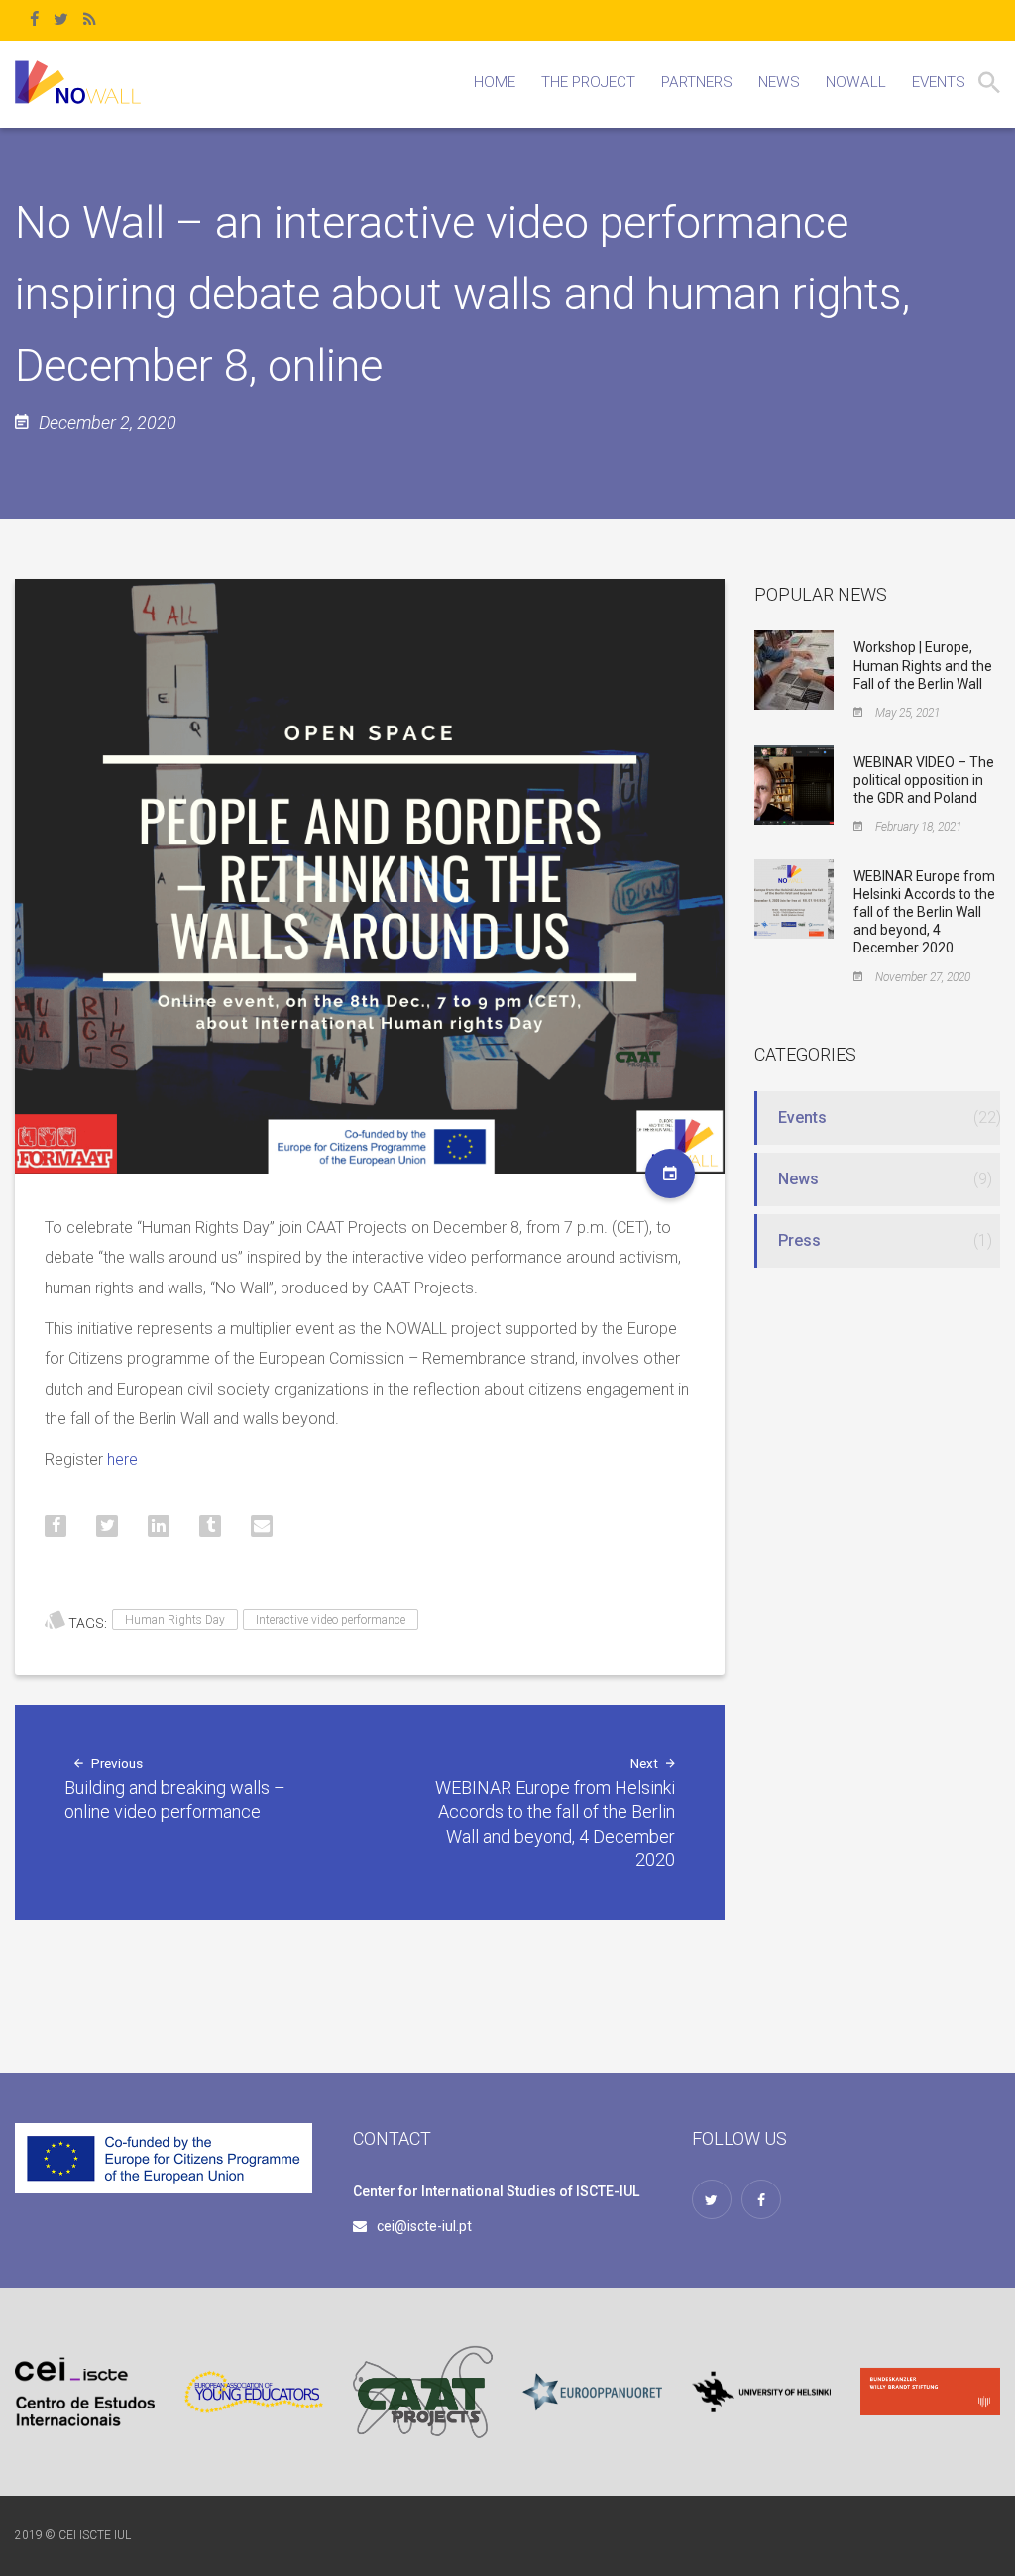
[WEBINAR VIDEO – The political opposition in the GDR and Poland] (794, 783)
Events (802, 1118)
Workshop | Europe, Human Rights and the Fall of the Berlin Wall (923, 665)
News (798, 1179)
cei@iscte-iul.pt (424, 2226)
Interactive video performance (331, 1620)
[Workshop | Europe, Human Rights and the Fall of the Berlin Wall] (794, 669)
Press (799, 1240)
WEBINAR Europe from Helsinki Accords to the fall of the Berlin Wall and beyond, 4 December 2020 (924, 912)
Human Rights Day (175, 1620)
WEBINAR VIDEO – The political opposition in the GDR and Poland (924, 780)
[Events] (670, 1174)
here (122, 1459)
